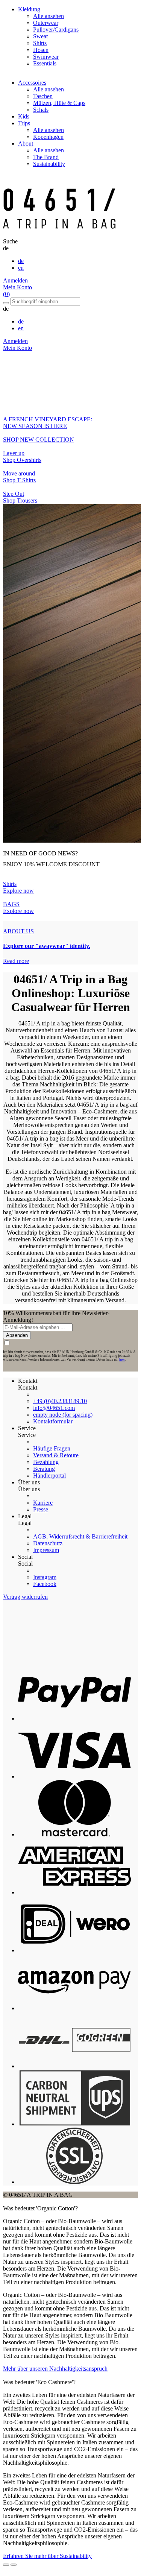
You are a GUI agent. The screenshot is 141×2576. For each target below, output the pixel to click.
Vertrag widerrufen (25, 1597)
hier (122, 1359)
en (21, 268)
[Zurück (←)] (6, 2565)
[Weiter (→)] (14, 2565)
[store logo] (59, 235)
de (21, 261)
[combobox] (45, 301)
